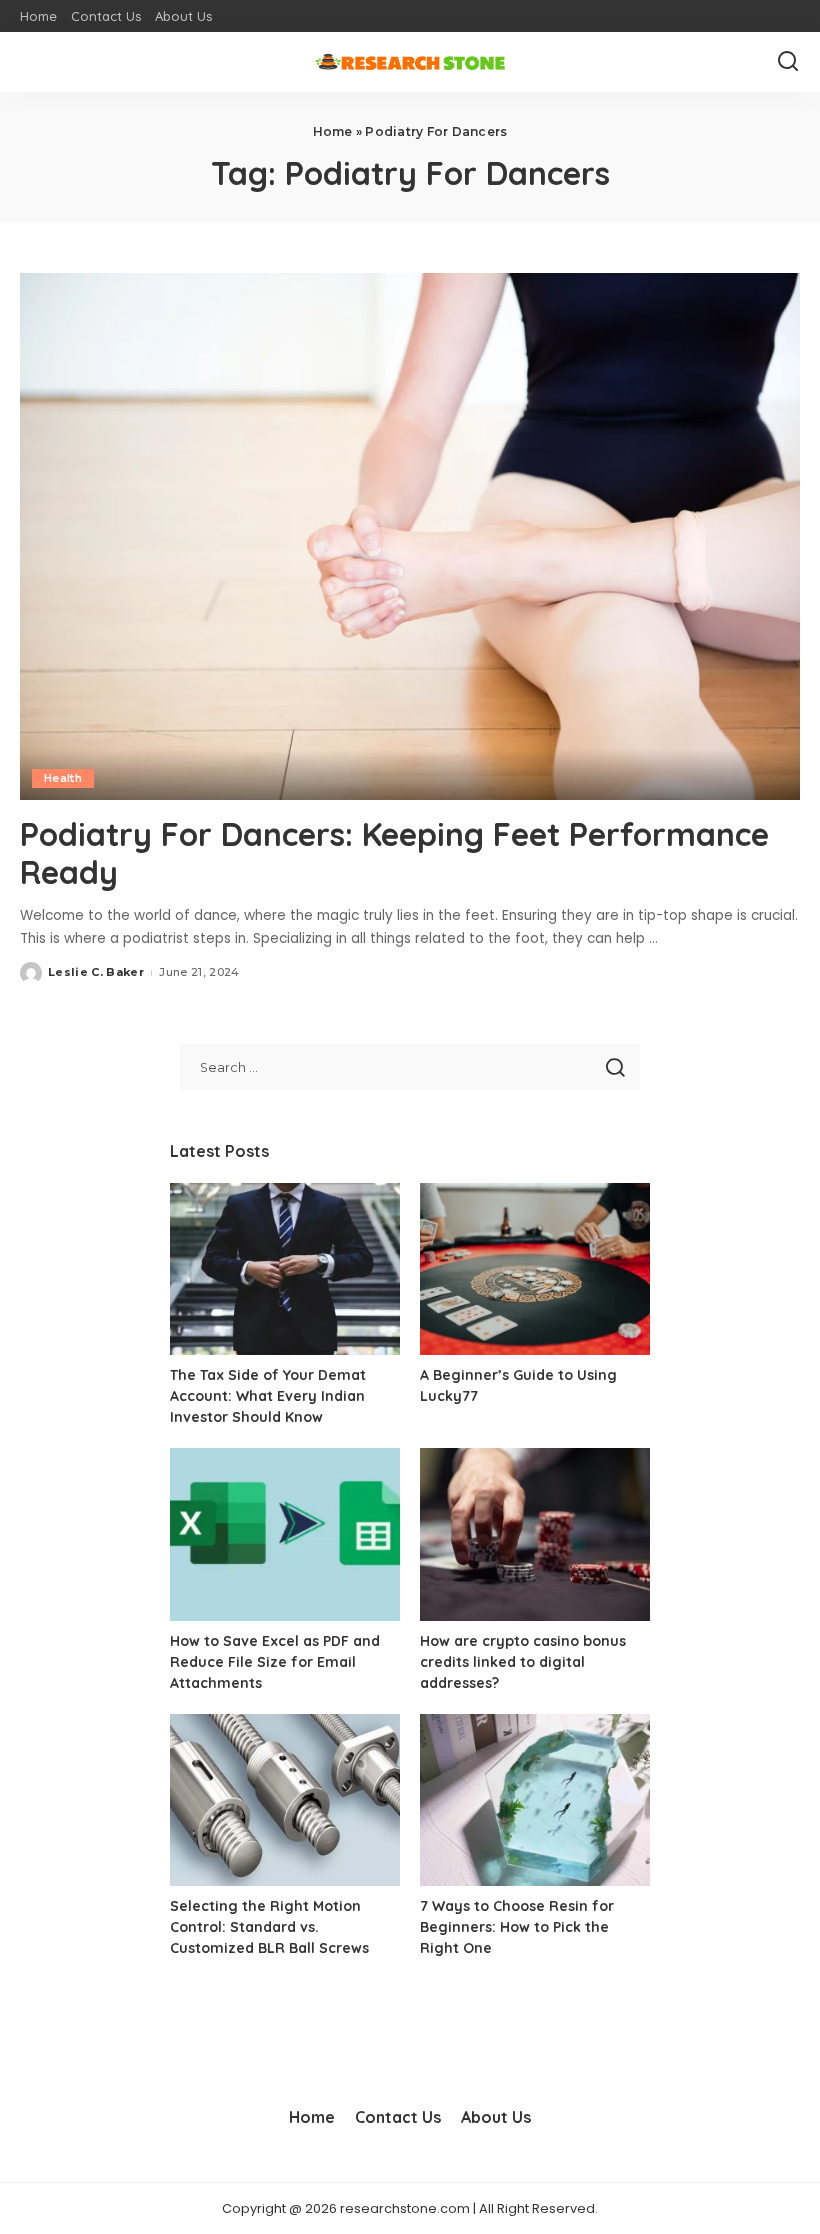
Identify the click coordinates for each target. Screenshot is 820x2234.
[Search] (788, 62)
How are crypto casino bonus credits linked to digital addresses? (523, 1662)
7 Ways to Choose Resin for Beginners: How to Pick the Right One (517, 1927)
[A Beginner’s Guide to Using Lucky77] (535, 1269)
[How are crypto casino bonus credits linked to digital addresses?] (535, 1534)
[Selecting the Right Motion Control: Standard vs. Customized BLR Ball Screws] (285, 1800)
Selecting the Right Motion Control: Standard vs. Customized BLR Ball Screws (269, 1927)
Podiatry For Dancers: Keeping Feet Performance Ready (394, 853)
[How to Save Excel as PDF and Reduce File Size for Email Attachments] (285, 1534)
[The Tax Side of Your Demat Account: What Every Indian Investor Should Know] (285, 1269)
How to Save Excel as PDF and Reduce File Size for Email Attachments (275, 1662)
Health (63, 778)
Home (333, 131)
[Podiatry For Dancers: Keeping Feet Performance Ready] (410, 536)
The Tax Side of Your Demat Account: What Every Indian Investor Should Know (268, 1396)
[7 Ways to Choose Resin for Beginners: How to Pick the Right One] (535, 1800)
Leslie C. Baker (96, 972)
